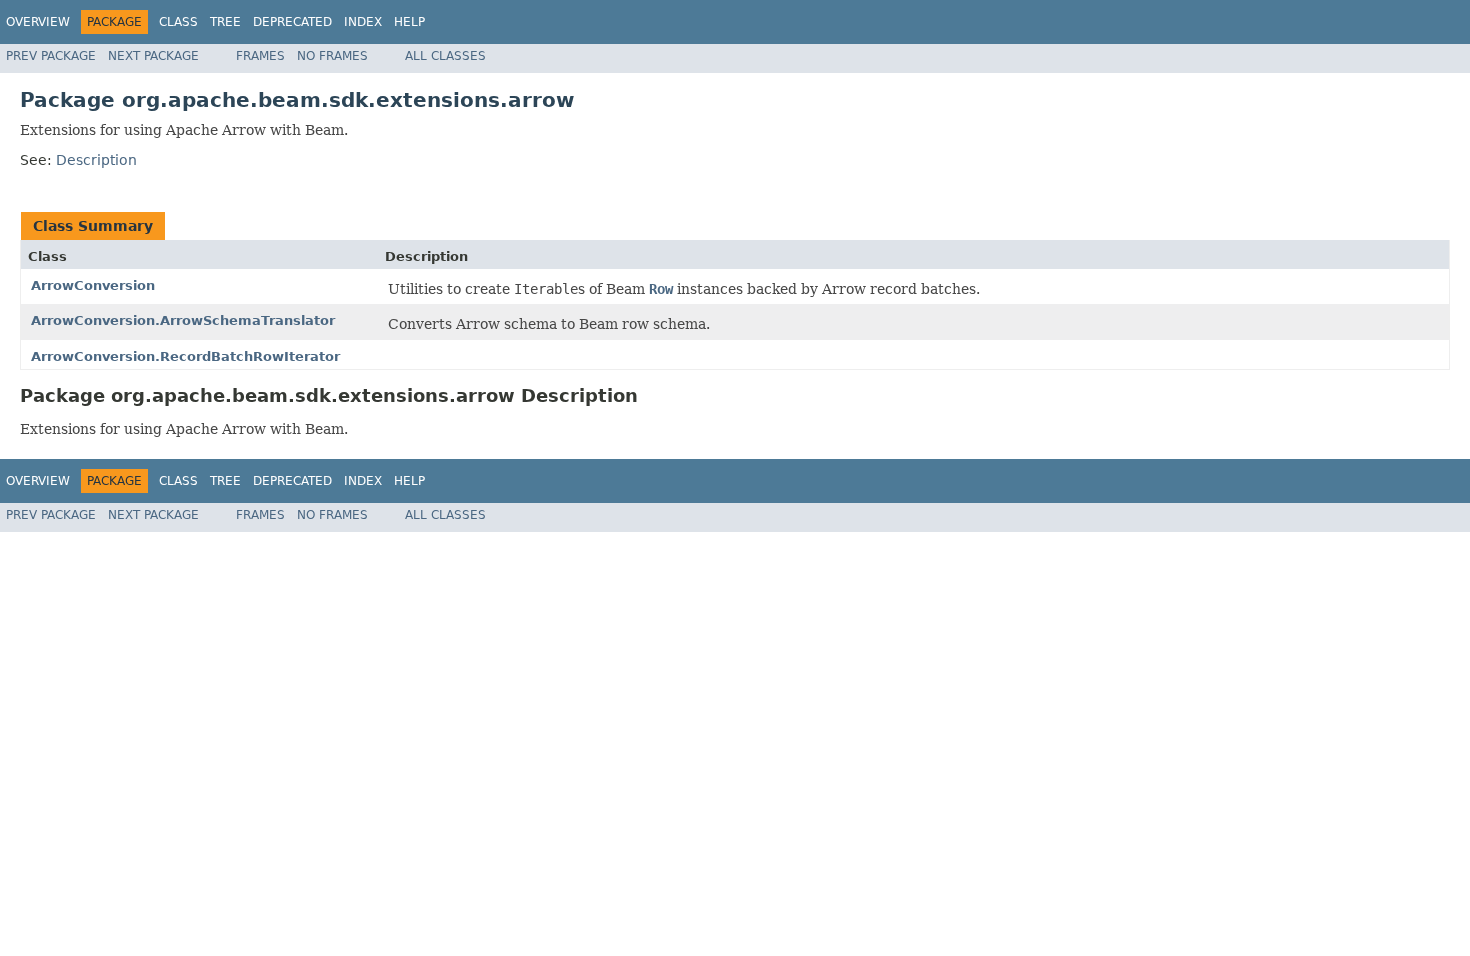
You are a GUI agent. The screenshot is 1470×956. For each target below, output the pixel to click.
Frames (260, 56)
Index (363, 22)
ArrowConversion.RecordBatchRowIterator (185, 356)
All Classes (445, 56)
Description (96, 160)
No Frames (332, 56)
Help (409, 22)
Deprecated (292, 22)
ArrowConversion (93, 285)
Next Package (153, 56)
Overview (38, 22)
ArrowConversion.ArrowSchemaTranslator (183, 320)
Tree (225, 22)
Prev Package (51, 56)
